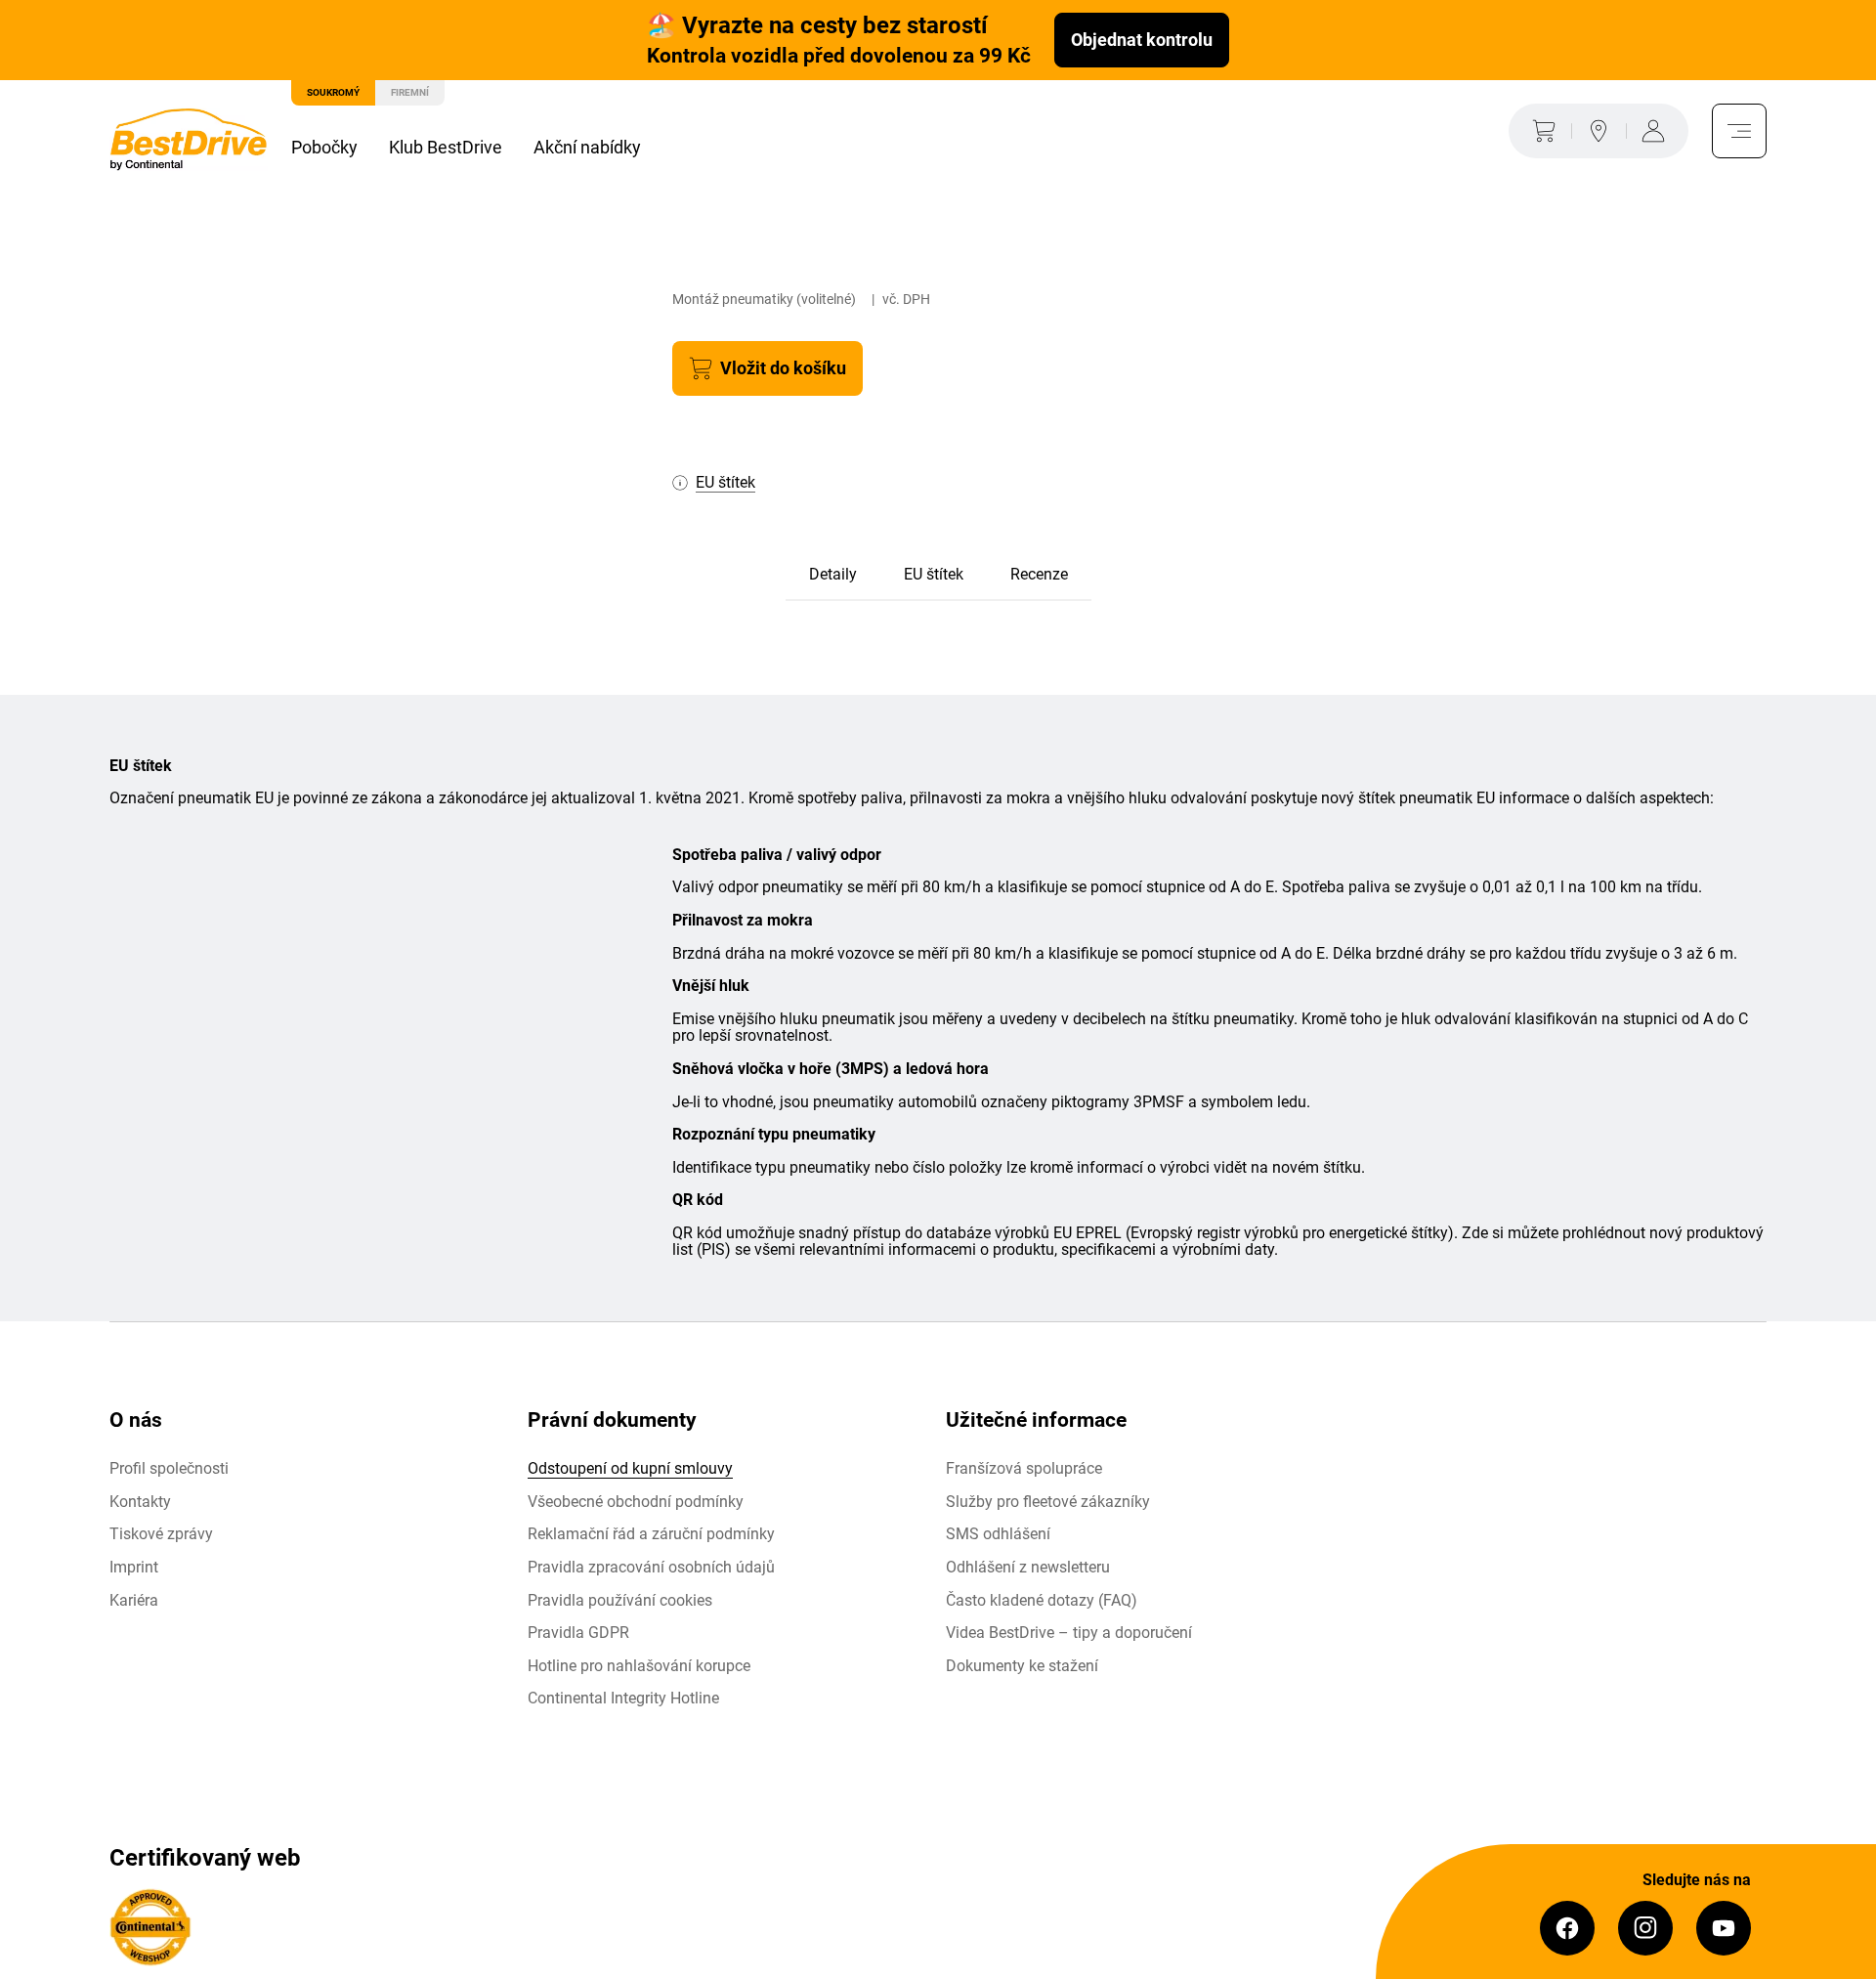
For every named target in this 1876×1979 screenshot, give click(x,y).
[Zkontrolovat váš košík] (1540, 131)
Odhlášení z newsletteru (1028, 1567)
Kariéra (134, 1600)
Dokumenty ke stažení (1022, 1666)
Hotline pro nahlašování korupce (639, 1666)
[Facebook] (1567, 1928)
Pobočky (324, 147)
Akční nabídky (587, 147)
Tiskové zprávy (161, 1534)
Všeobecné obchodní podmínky (636, 1502)
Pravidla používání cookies (620, 1600)
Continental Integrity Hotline (623, 1698)
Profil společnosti (169, 1468)
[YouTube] (1724, 1928)
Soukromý (333, 92)
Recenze (1039, 574)
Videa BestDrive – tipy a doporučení (1069, 1633)
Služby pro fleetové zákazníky (1048, 1502)
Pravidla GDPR (578, 1633)
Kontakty (140, 1502)
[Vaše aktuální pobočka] (1599, 131)
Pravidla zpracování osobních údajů (651, 1567)
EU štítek (934, 574)
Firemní (410, 92)
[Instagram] (1645, 1928)
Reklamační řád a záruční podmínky (651, 1534)
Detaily (833, 574)
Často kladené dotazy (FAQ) (1042, 1600)
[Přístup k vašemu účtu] (1657, 131)
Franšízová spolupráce (1024, 1468)
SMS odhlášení (998, 1534)
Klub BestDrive (446, 147)
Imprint (134, 1567)
